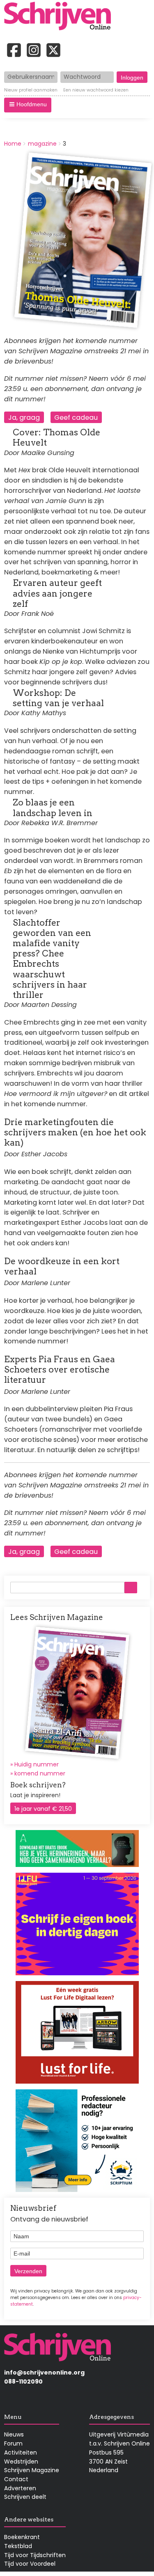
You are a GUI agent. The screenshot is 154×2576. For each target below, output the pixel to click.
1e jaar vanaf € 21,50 (43, 1809)
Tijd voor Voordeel (30, 2564)
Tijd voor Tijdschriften (35, 2555)
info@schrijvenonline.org (44, 2372)
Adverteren (20, 2488)
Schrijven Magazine (32, 2470)
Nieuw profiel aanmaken (31, 90)
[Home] (60, 17)
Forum (13, 2443)
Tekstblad (18, 2546)
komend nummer (40, 1773)
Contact (16, 2479)
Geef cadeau (76, 418)
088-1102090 (23, 2382)
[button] (28, 105)
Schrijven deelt (25, 2497)
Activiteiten (21, 2452)
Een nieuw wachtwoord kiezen (96, 90)
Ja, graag (24, 418)
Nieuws (14, 2434)
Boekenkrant (22, 2537)
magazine (42, 144)
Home (13, 144)
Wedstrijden (21, 2462)
